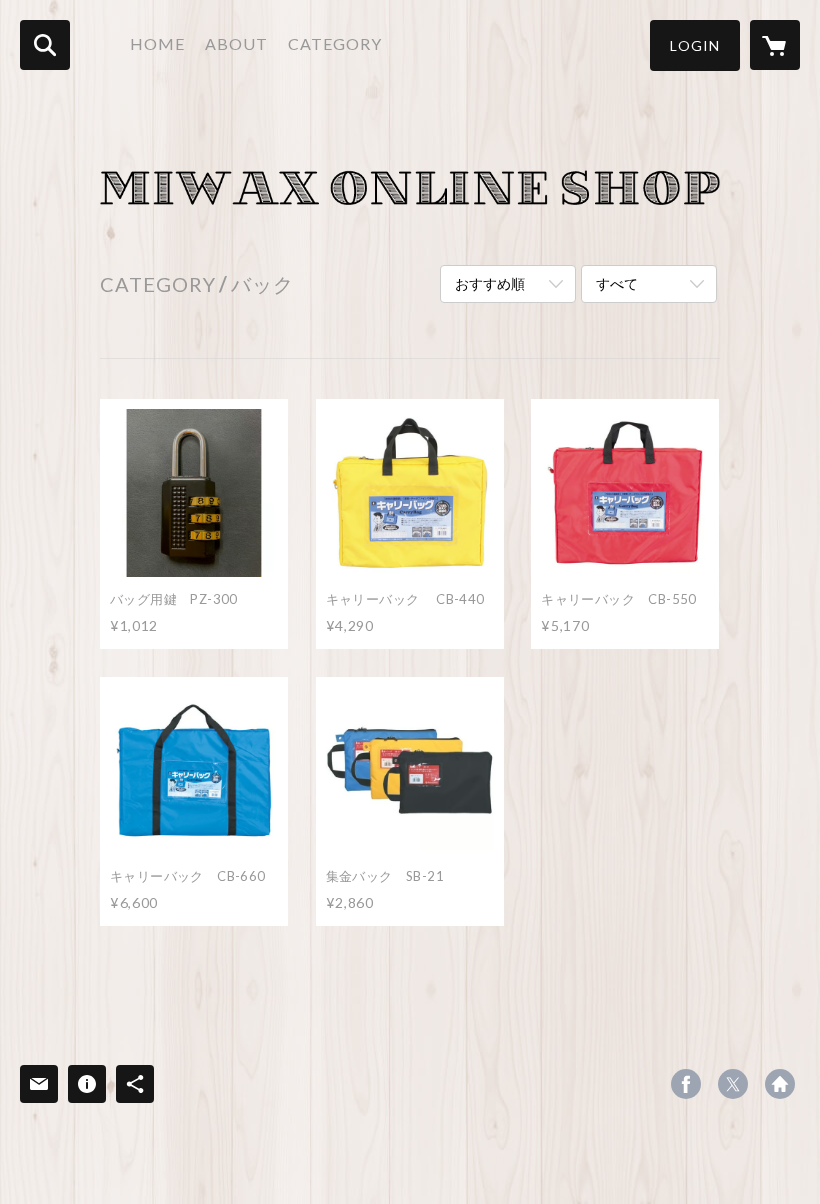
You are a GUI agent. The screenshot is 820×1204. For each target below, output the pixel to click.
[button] (695, 45)
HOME (157, 43)
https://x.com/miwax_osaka (733, 1084)
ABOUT (236, 43)
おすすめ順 (490, 283)
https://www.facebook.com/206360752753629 (686, 1084)
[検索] (45, 45)
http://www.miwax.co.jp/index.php (780, 1084)
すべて (617, 283)
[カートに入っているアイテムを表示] (775, 45)
